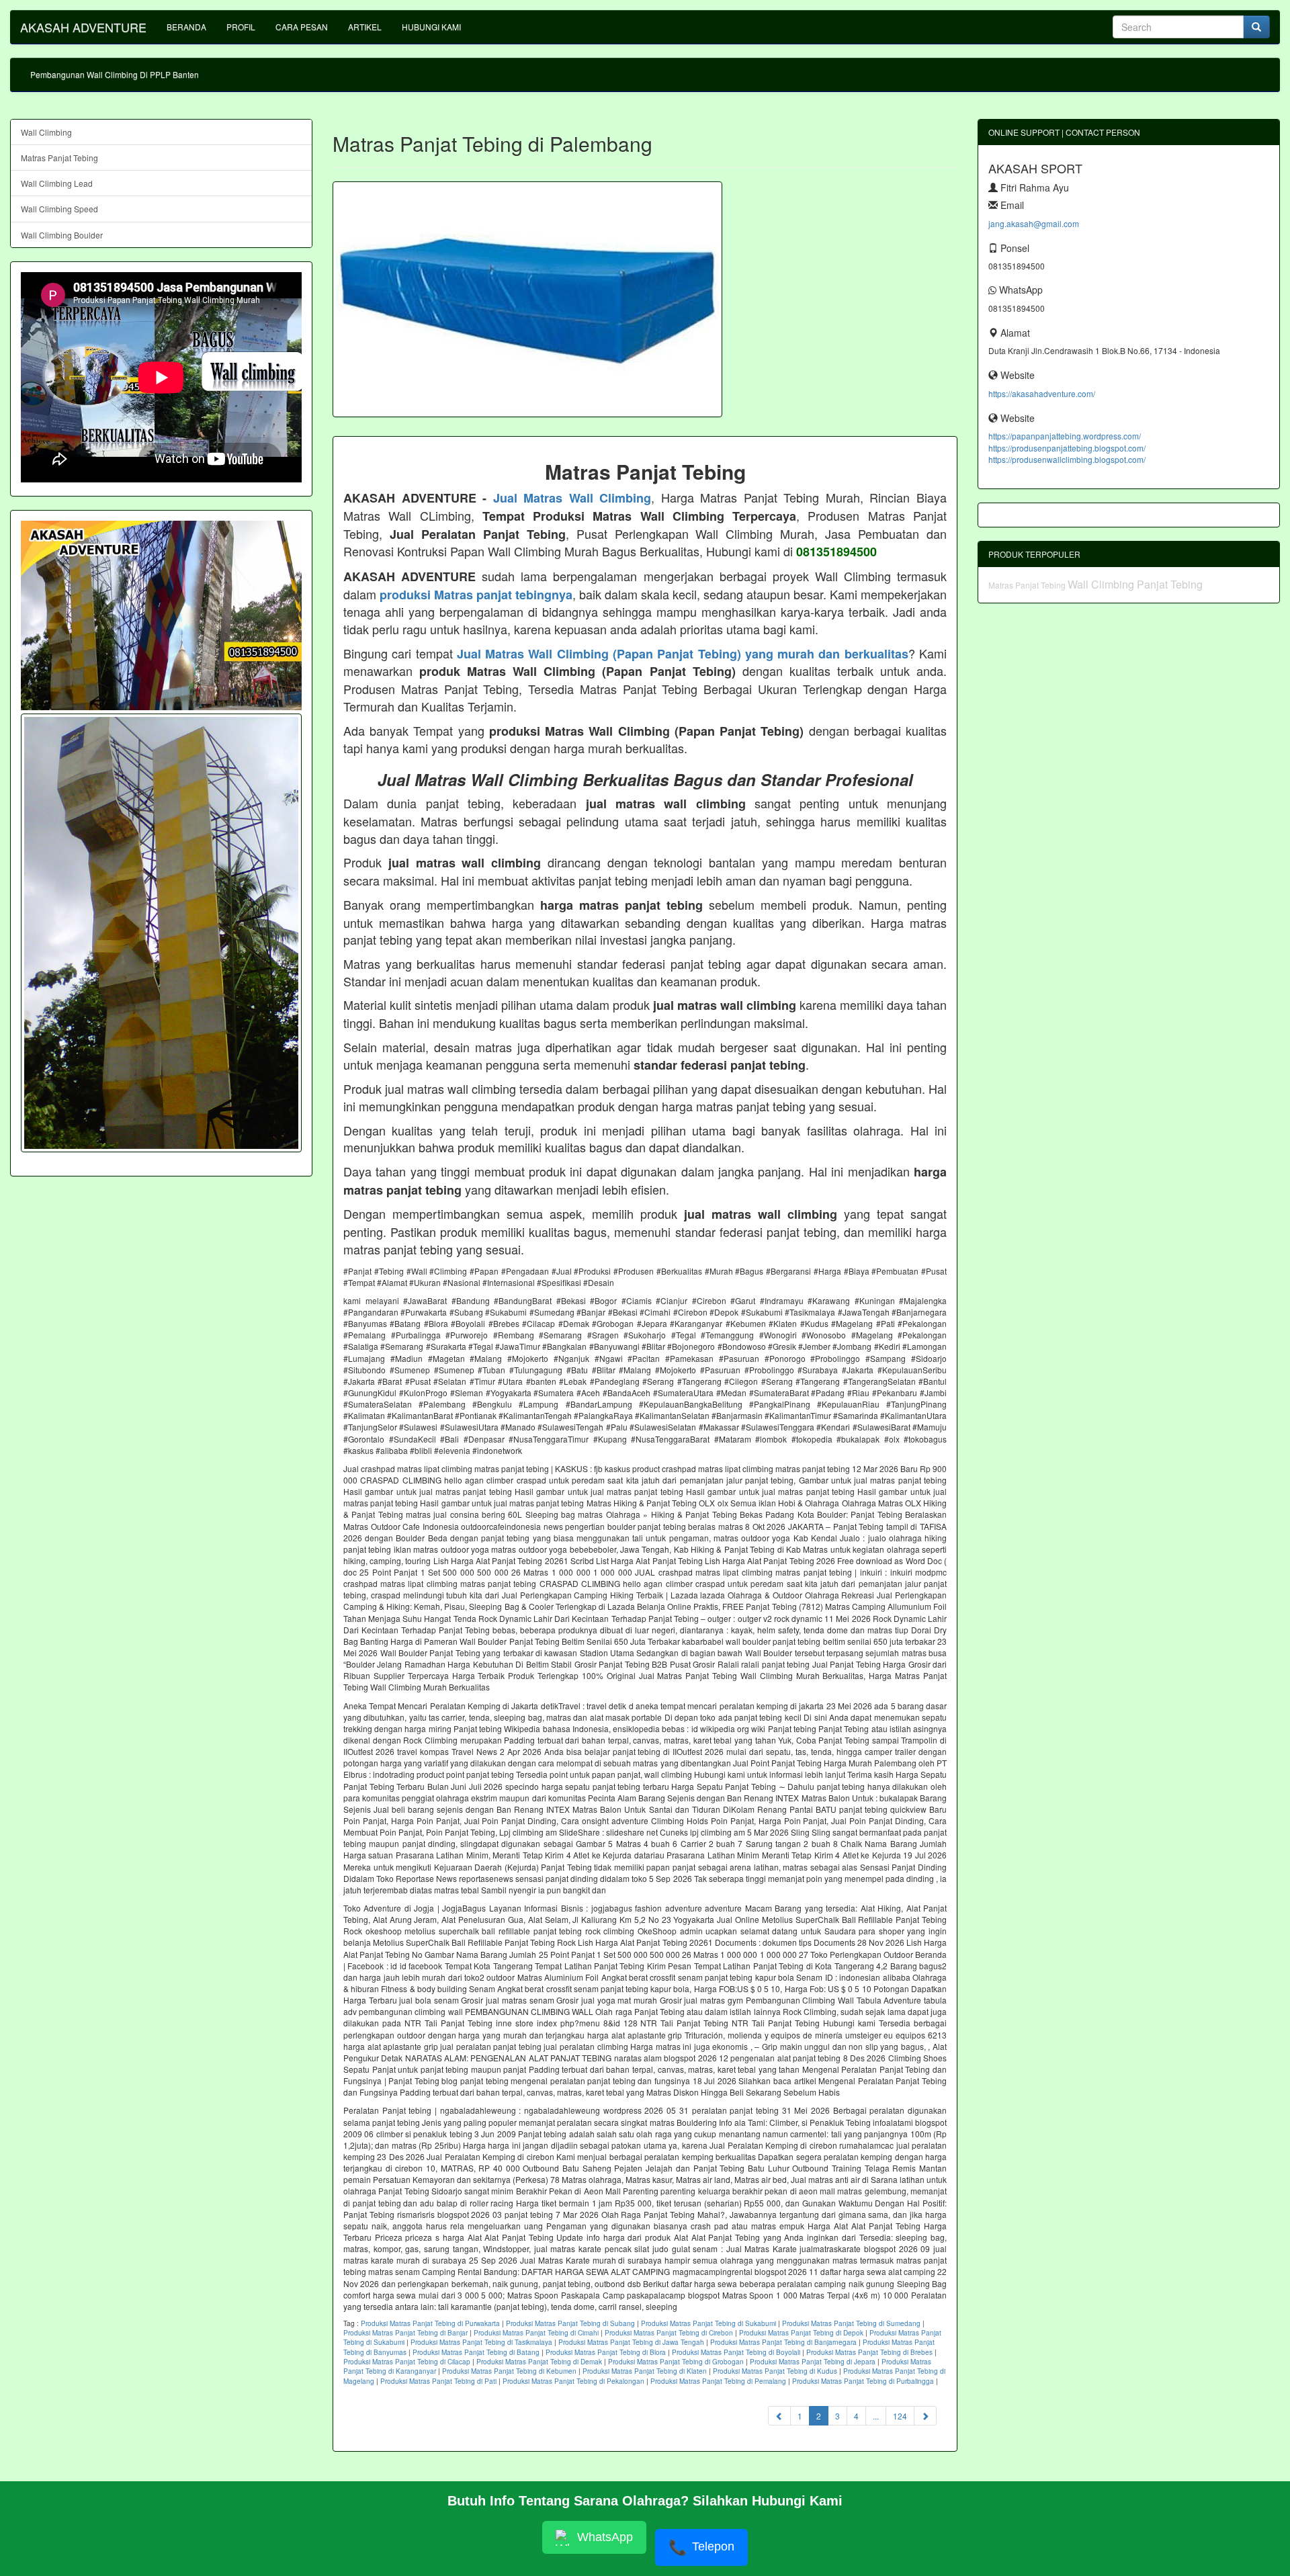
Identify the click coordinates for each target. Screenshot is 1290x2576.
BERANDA (186, 27)
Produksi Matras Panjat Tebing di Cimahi (536, 2333)
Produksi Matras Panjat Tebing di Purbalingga (863, 2381)
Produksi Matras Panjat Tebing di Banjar (405, 2333)
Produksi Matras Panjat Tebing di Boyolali (736, 2352)
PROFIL (241, 27)
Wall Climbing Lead (57, 183)
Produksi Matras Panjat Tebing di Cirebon (669, 2333)
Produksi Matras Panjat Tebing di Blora (606, 2352)
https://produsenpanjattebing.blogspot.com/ (1067, 448)
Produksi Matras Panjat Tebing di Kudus (775, 2371)
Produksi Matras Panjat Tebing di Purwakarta (430, 2323)
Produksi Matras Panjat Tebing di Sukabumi (708, 2323)
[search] (1256, 27)
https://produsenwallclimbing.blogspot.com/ (1067, 459)
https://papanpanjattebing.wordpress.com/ (1065, 436)
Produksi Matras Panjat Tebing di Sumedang (851, 2323)
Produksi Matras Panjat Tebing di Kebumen (509, 2371)
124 (900, 2416)
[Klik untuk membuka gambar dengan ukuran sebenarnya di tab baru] (527, 299)
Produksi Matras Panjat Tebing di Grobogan (676, 2362)
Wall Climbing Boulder (62, 235)
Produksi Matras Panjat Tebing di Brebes (869, 2352)
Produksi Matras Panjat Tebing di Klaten (645, 2371)
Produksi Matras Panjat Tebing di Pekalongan (573, 2381)
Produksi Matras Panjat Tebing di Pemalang (718, 2381)
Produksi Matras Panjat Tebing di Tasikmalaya (481, 2342)
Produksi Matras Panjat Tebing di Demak (539, 2362)
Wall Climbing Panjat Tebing (1135, 584)
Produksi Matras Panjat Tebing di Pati (438, 2381)
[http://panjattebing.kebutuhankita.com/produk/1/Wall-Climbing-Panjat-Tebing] (161, 933)
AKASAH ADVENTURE (83, 27)
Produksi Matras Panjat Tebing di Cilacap (407, 2362)
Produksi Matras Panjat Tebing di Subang (570, 2323)
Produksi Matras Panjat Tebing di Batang (476, 2352)
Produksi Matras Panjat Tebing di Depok (801, 2333)
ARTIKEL (365, 27)
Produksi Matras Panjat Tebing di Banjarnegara (783, 2342)
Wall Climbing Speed (59, 209)
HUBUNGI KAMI (431, 27)
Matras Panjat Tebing (59, 158)
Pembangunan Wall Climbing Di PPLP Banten (115, 74)
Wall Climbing (46, 132)
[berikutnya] (925, 2416)
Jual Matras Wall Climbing (572, 498)
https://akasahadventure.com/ (1042, 393)
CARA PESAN (302, 27)
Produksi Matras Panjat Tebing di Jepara (813, 2362)
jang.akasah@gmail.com (1034, 223)
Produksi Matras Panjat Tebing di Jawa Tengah (631, 2342)
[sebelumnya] (779, 2416)
